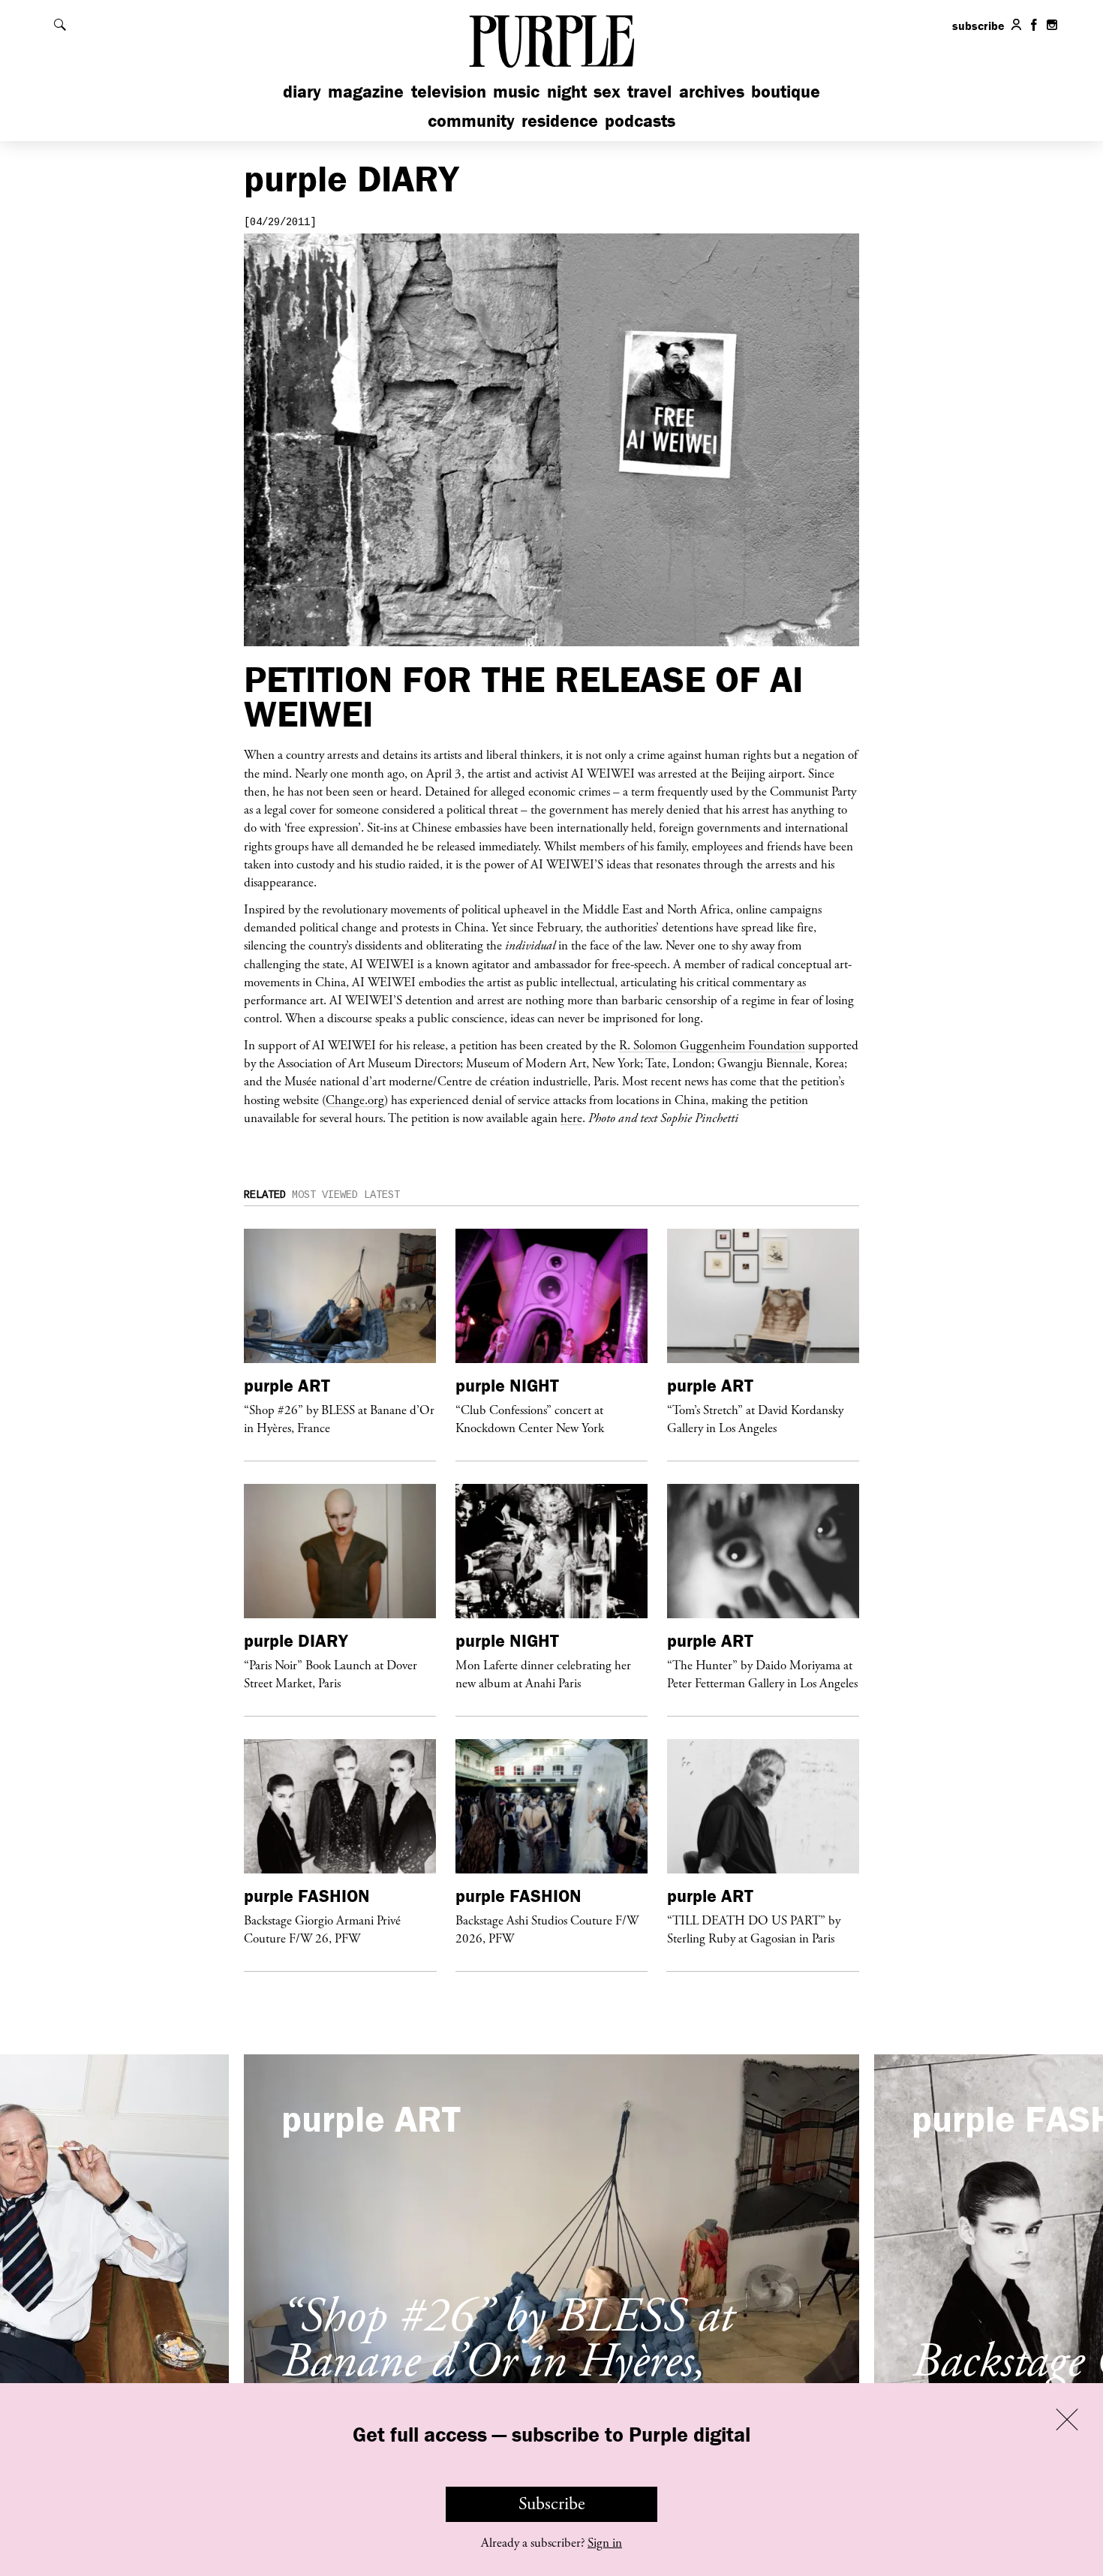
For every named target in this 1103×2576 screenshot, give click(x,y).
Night (567, 91)
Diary (302, 91)
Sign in (605, 2543)
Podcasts (640, 120)
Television (449, 91)
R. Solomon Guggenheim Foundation (712, 1045)
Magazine (366, 91)
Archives (712, 91)
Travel (649, 91)
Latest (382, 1195)
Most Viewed (325, 1195)
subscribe (978, 26)
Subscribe (552, 2504)
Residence (560, 120)
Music (516, 91)
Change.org (355, 1100)
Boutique (786, 91)
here (571, 1118)
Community (471, 120)
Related (265, 1195)
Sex (607, 91)
